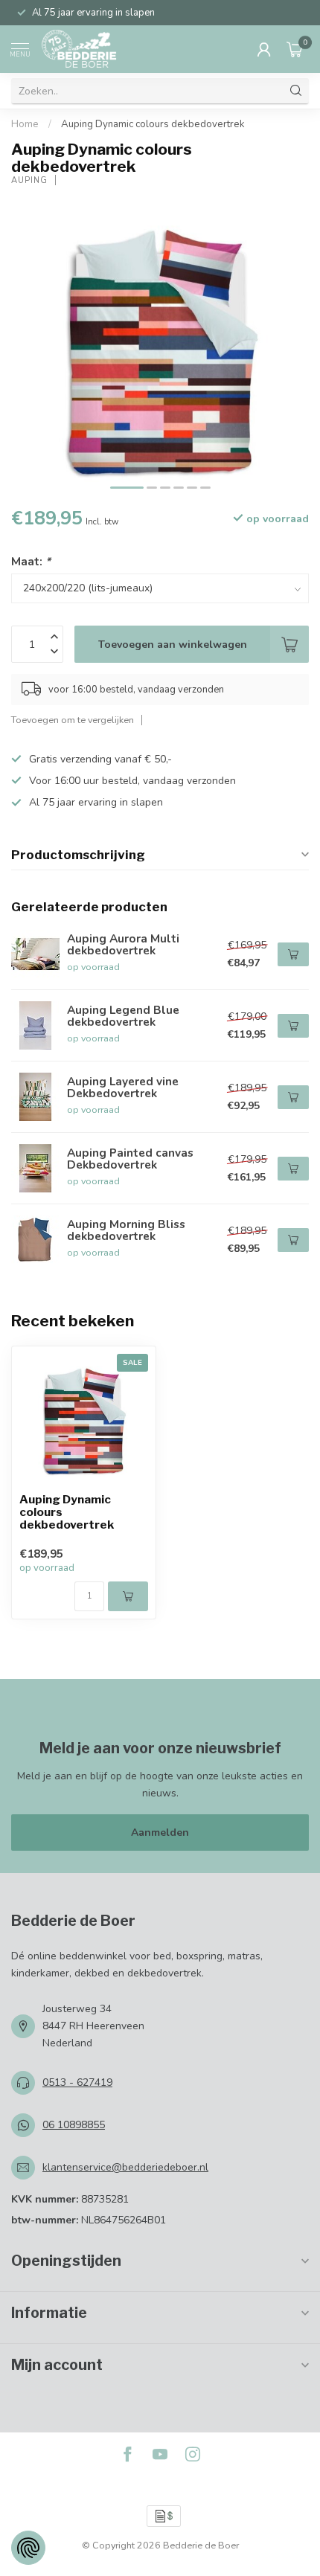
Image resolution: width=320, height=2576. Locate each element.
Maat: (31, 561)
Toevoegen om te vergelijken (73, 720)
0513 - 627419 (77, 2082)
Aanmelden (160, 1833)
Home (25, 124)
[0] (295, 49)
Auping (29, 180)
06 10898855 (74, 2125)
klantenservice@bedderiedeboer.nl (125, 2167)
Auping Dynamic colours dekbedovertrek (153, 124)
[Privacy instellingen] (28, 2548)
